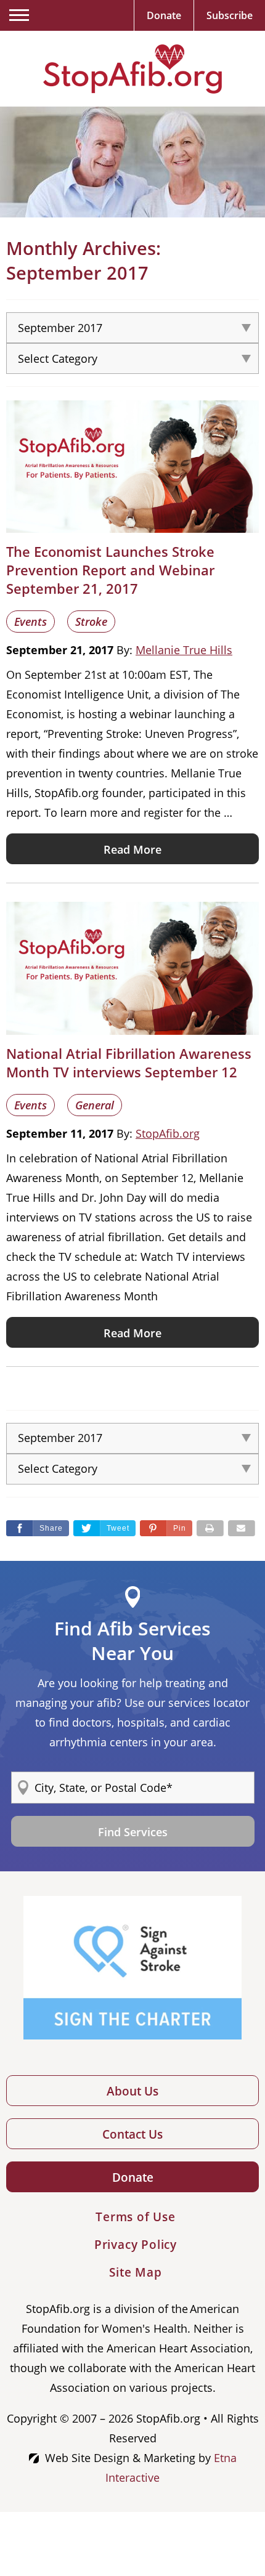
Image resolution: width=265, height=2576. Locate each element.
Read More (132, 849)
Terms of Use (136, 2217)
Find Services (133, 1832)
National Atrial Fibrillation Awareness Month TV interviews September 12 (129, 1063)
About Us (132, 2091)
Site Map (135, 2272)
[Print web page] (210, 1528)
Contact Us (132, 2134)
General (95, 1105)
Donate (133, 2177)
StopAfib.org (168, 1133)
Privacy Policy (136, 2245)
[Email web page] (242, 1528)
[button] (166, 1528)
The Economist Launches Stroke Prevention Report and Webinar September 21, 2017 (110, 570)
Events (31, 622)
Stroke (91, 622)
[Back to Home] (132, 69)
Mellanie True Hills (184, 650)
